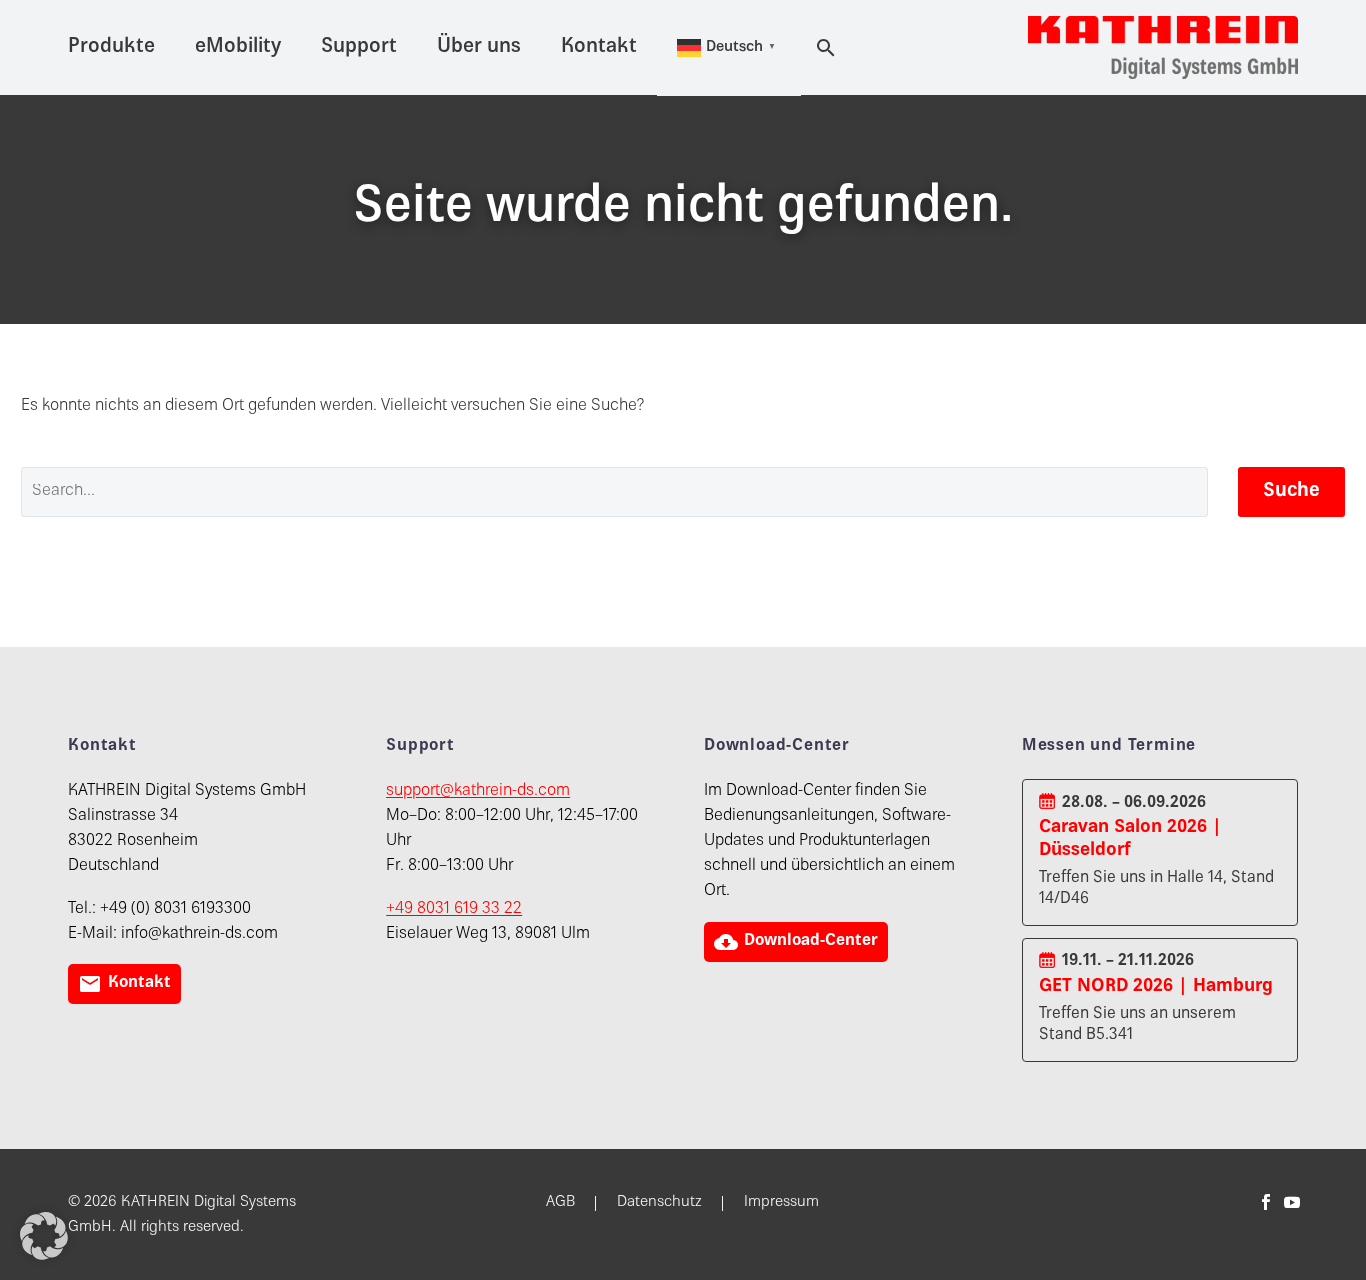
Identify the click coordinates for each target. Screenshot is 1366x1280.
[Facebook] (1266, 1202)
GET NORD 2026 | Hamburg (1156, 986)
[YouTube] (1292, 1202)
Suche (1291, 491)
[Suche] (822, 47)
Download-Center (796, 942)
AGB (560, 1203)
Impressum (781, 1203)
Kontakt (599, 47)
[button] (44, 1236)
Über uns (479, 47)
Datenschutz (659, 1203)
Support (359, 47)
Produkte (111, 47)
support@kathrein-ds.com (478, 791)
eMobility (238, 47)
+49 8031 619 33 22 (454, 909)
